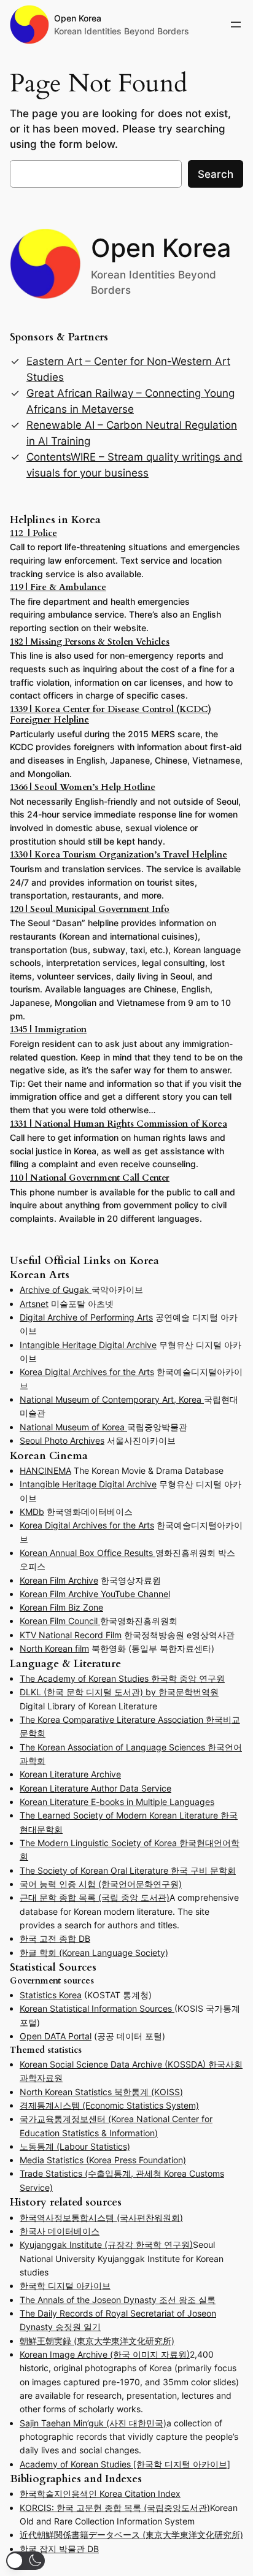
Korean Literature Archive (70, 1774)
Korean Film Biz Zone (61, 1607)
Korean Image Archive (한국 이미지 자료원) (105, 2354)
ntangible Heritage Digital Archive (89, 1345)
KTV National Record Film (71, 1635)
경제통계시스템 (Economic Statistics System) (109, 2105)
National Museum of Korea (73, 1427)
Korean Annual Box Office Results (88, 1553)
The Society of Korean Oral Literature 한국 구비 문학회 (128, 1870)
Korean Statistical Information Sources (97, 2008)
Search (216, 174)
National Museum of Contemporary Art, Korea (112, 1399)
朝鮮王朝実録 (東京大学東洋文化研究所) (97, 2341)
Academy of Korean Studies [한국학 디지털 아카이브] (125, 2464)
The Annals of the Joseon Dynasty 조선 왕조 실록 (118, 2300)
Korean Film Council (60, 1621)
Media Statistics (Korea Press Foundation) (103, 2160)
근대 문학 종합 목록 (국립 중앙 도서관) (95, 1897)
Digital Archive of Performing (78, 1317)
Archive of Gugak (56, 1290)
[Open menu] (236, 25)
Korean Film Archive (59, 1580)
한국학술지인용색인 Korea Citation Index (100, 2494)
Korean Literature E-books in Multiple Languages (117, 1802)
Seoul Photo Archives (62, 1440)
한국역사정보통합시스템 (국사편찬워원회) (101, 2218)
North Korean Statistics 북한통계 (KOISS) (101, 2092)
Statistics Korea (51, 1995)
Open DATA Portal (56, 2036)
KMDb (32, 1512)
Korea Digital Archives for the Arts (87, 1372)
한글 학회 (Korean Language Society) (94, 1953)
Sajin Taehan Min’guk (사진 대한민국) (93, 2423)
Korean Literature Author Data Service (95, 1788)
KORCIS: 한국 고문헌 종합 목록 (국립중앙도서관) (115, 2508)
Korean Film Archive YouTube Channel (95, 1594)
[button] (25, 2561)
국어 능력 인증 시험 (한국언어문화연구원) (101, 1884)
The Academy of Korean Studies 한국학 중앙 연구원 (122, 1678)
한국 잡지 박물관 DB (59, 2549)
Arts (145, 1317)
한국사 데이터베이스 (60, 2231)
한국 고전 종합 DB (55, 1938)
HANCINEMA (45, 1470)
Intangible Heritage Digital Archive (88, 1484)
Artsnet (34, 1304)
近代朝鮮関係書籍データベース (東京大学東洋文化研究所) (131, 2535)
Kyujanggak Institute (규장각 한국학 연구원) (106, 2244)
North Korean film (54, 1648)
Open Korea (78, 18)
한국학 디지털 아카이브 (65, 2286)
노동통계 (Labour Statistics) (75, 2146)
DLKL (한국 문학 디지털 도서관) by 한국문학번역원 (119, 1692)
